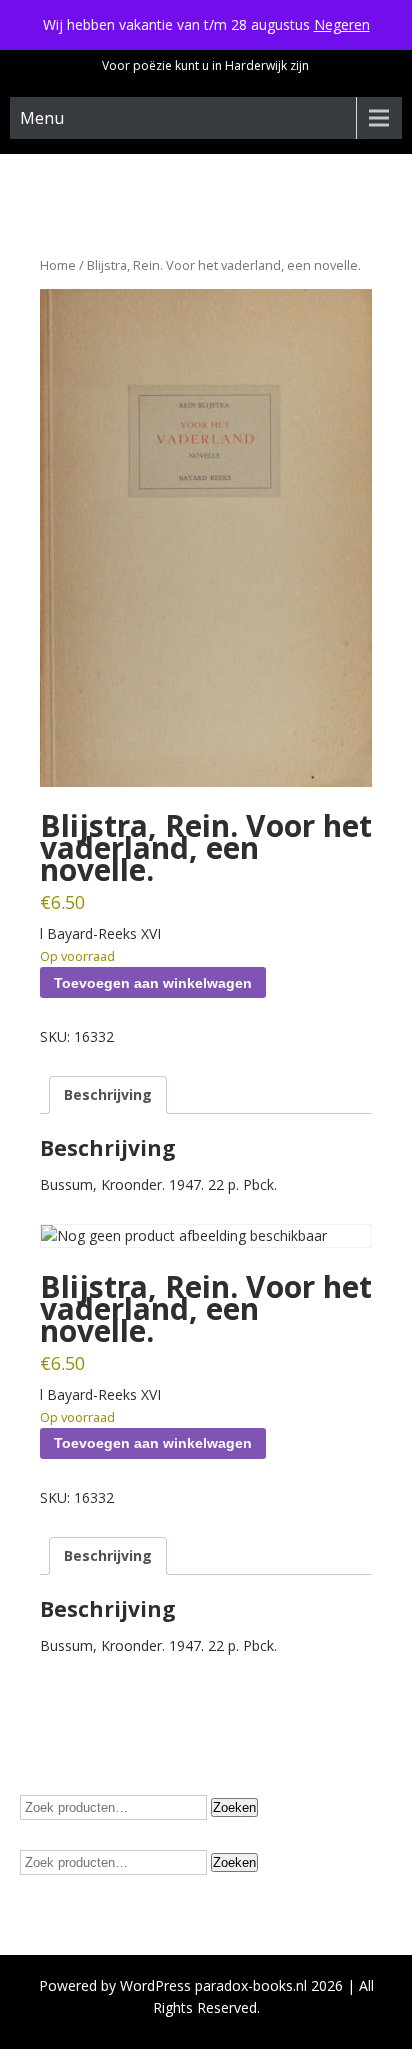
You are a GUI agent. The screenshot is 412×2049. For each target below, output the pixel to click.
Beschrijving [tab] (108, 1094)
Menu (42, 118)
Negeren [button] (342, 24)
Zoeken (234, 1807)
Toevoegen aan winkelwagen (153, 983)
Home (58, 265)
